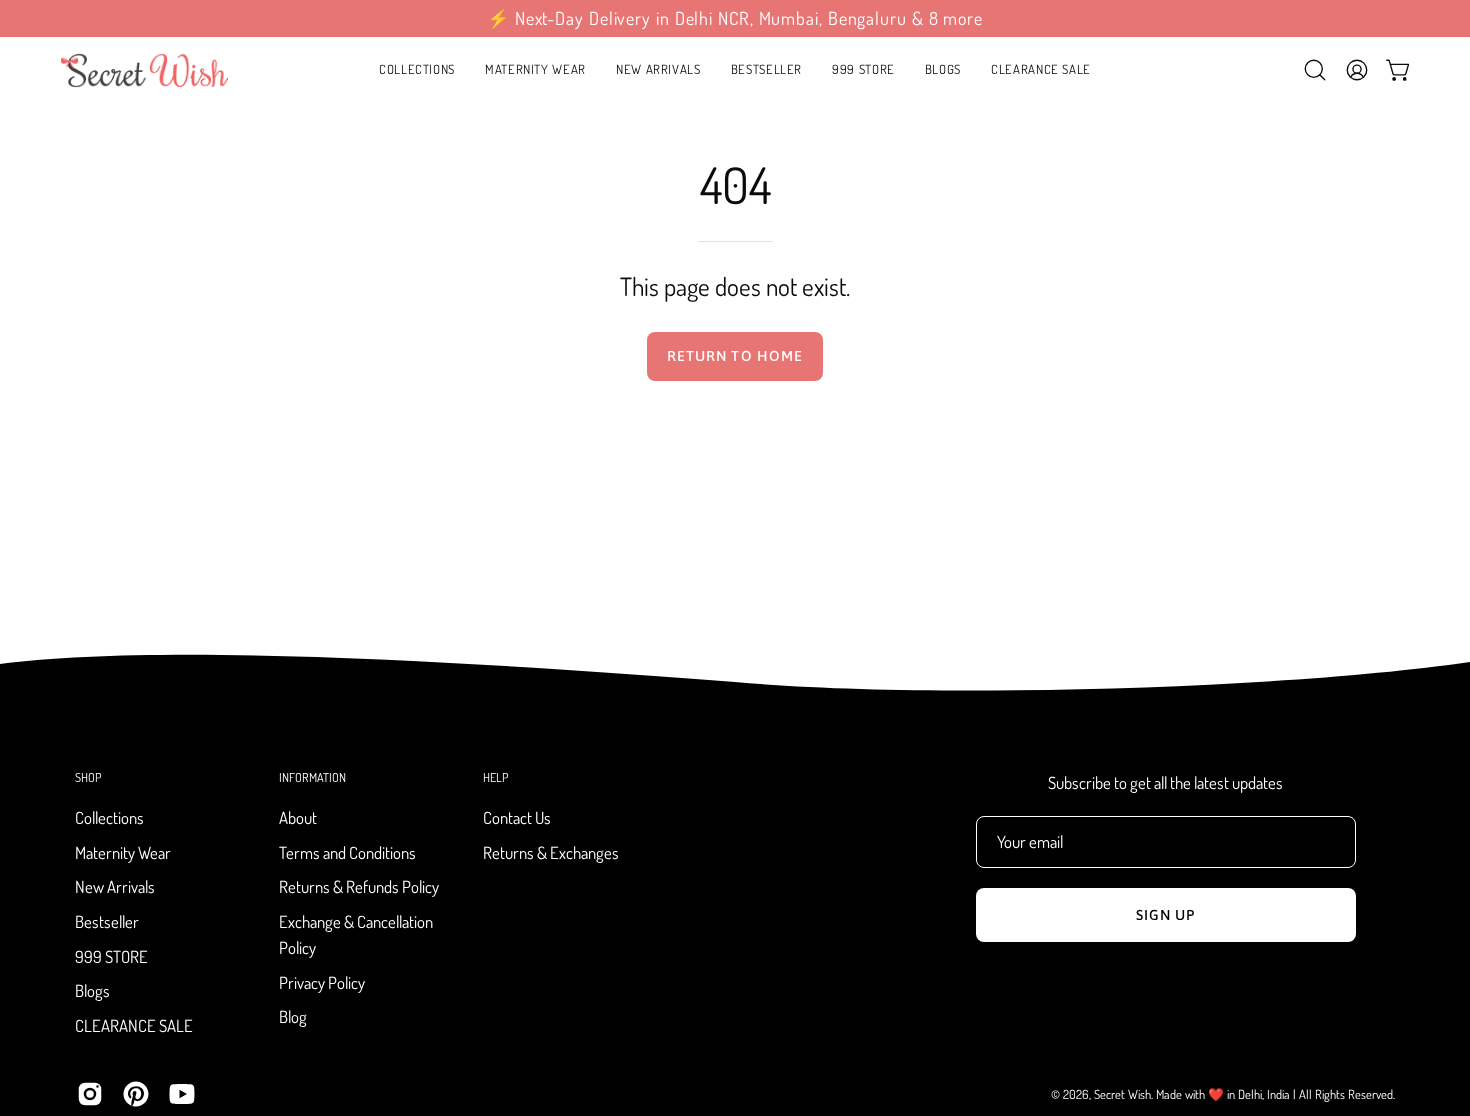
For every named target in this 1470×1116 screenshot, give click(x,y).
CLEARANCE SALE (134, 1025)
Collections (109, 817)
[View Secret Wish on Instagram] (90, 1094)
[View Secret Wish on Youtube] (182, 1094)
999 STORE (111, 956)
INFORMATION (312, 777)
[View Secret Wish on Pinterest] (136, 1094)
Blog (293, 1017)
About (298, 817)
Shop (88, 777)
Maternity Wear (123, 852)
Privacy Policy (322, 982)
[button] (535, 70)
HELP (495, 777)
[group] (735, 18)
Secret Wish (1122, 1094)
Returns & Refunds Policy (359, 887)
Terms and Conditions (347, 852)
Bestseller (107, 921)
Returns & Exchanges (551, 852)
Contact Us (517, 817)
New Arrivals (115, 887)
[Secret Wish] (145, 70)
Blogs (92, 991)
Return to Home (735, 356)
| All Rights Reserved (1343, 1094)
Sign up (1166, 915)
